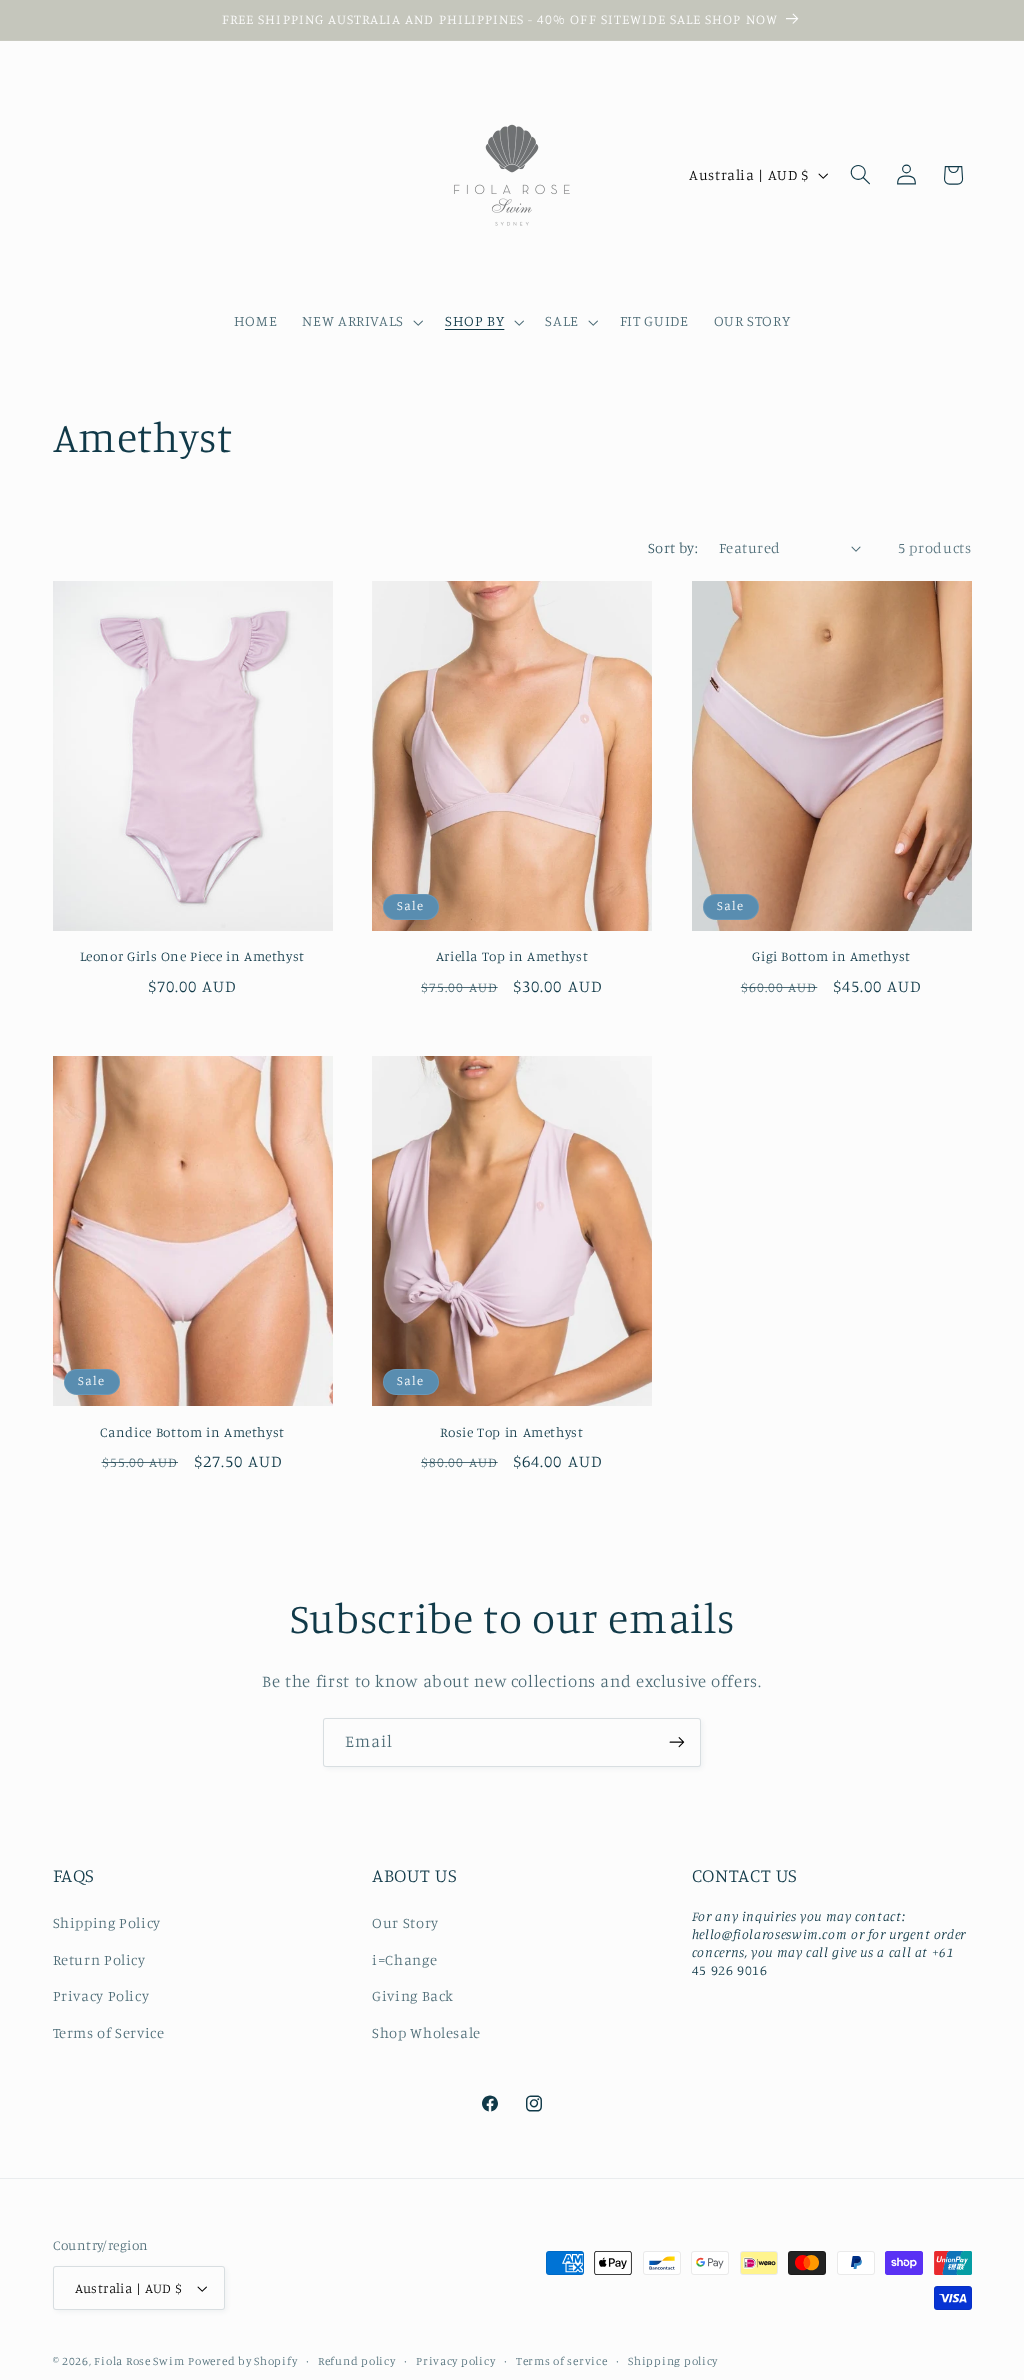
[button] (361, 322)
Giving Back (413, 1995)
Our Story (405, 1922)
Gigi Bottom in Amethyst (831, 956)
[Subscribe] (677, 1742)
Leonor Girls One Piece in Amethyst (192, 956)
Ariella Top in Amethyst (512, 956)
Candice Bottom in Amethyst (192, 1432)
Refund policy (357, 2361)
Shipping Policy (107, 1922)
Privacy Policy (101, 1995)
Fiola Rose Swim (139, 2361)
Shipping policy (673, 2361)
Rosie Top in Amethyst (511, 1432)
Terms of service (562, 2361)
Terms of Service (109, 2032)
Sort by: (673, 547)
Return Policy (99, 1959)
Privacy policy (455, 2361)
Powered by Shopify (242, 2361)
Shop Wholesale (426, 2032)
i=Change (404, 1959)
